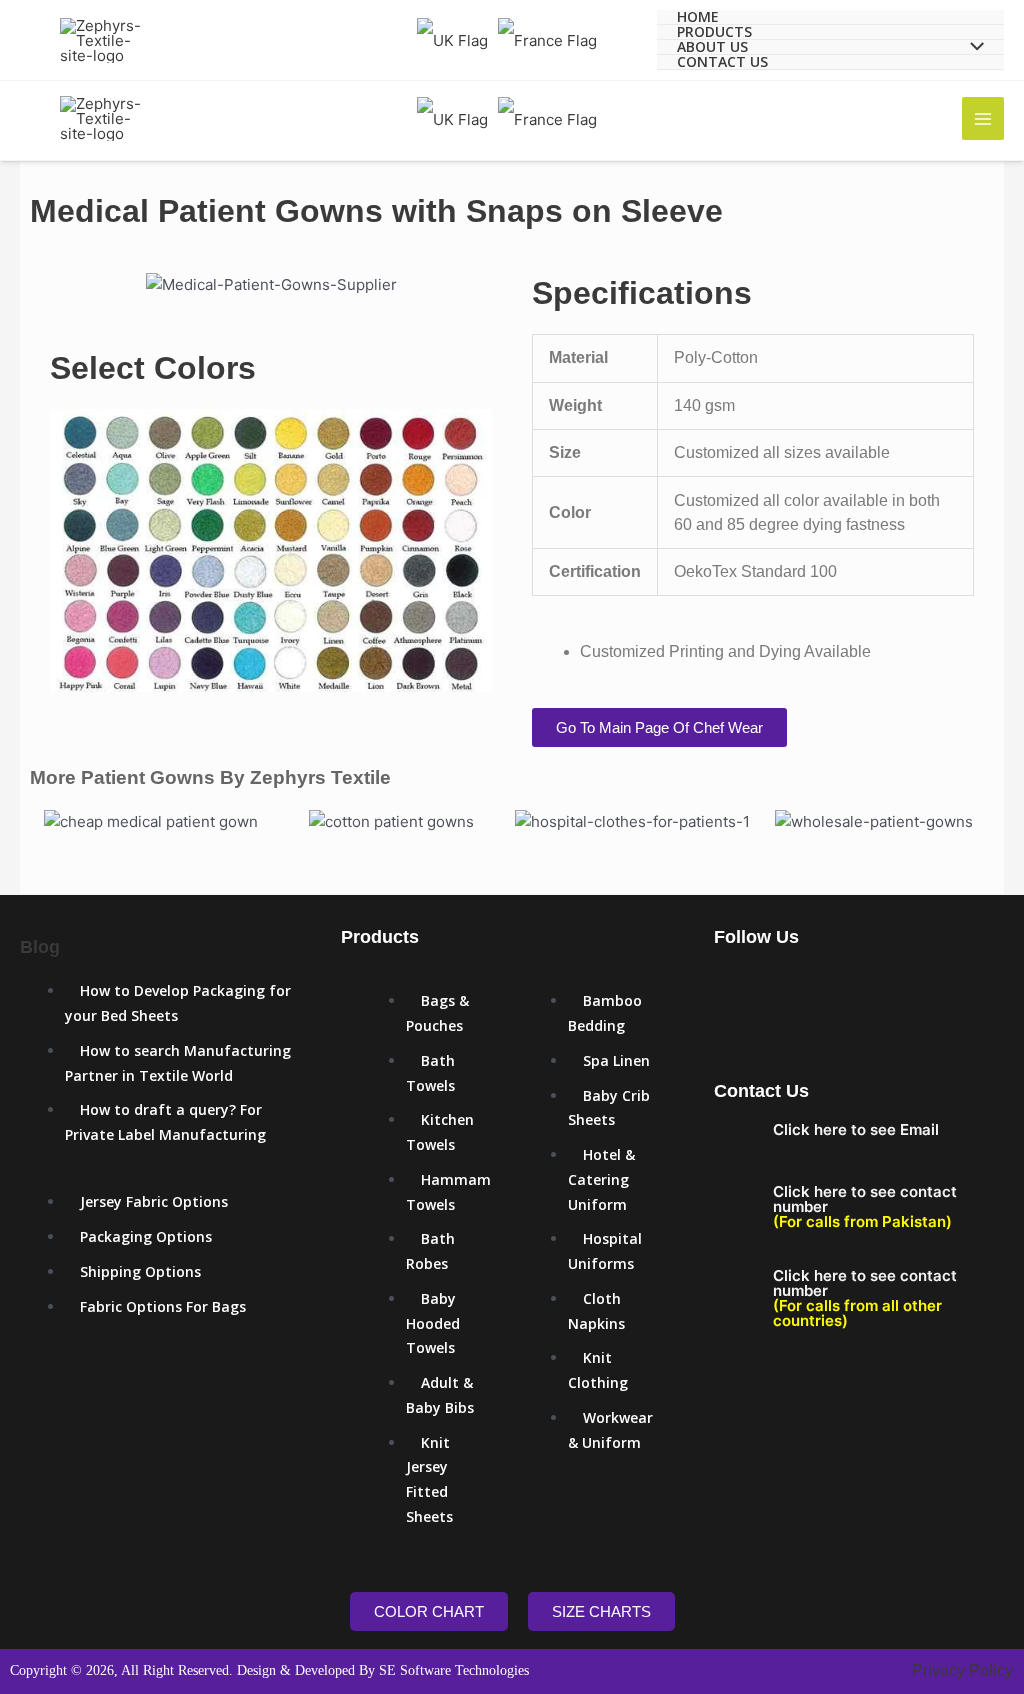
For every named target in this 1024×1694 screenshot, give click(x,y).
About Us (712, 47)
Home (698, 17)
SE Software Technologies (454, 1670)
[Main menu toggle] (983, 118)
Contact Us (722, 62)
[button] (69, 285)
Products (714, 32)
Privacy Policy (962, 1670)
